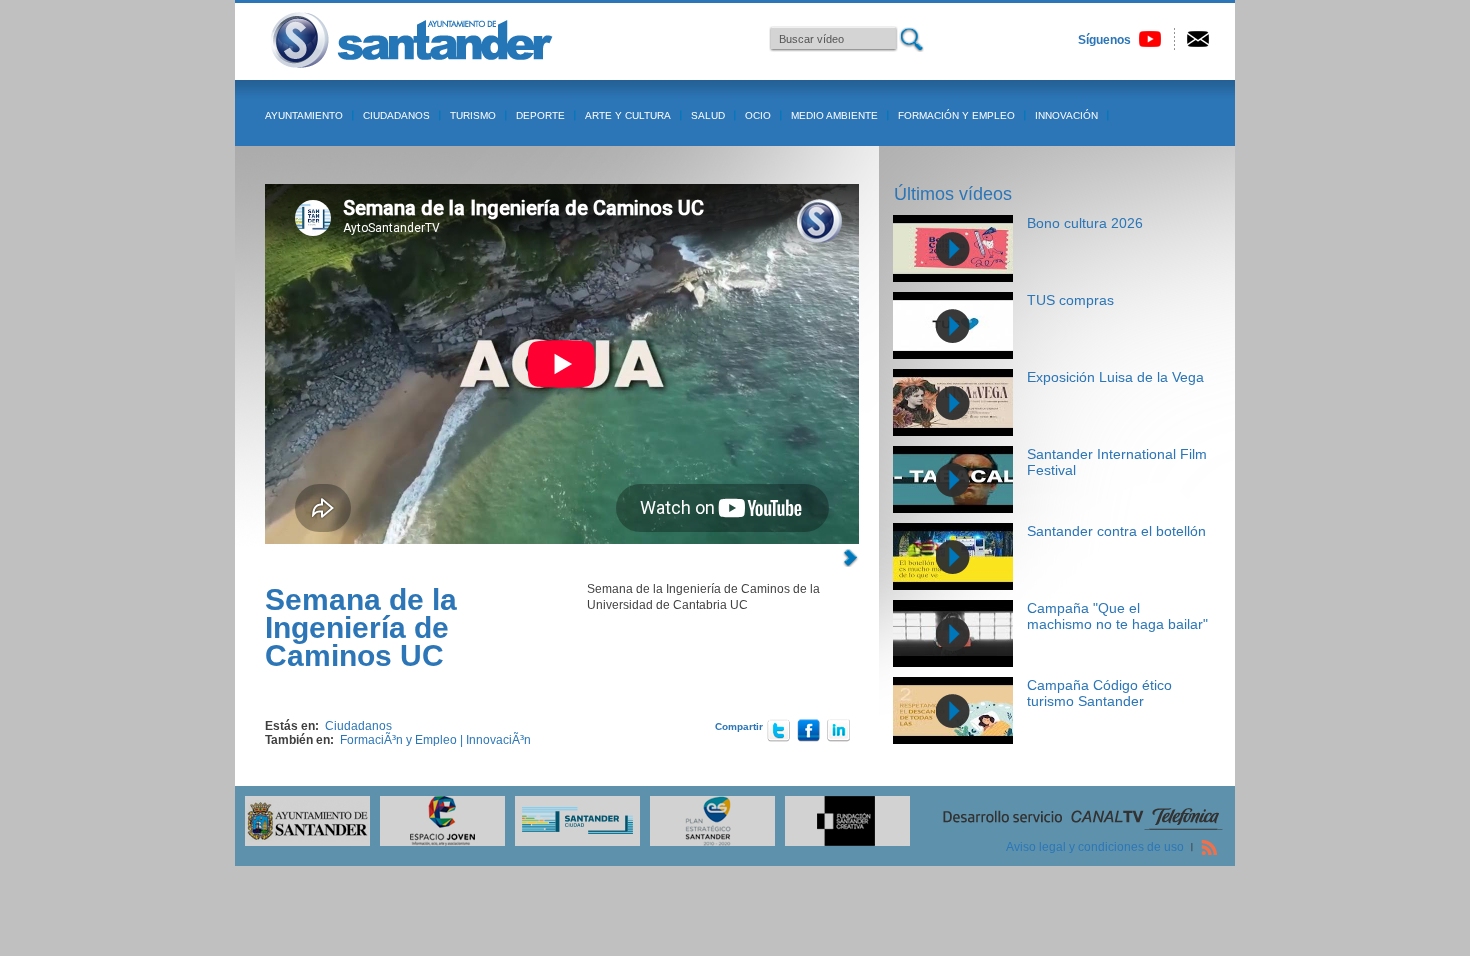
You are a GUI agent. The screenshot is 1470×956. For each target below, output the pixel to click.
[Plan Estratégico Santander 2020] (707, 842)
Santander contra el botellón (1116, 531)
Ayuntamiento (304, 115)
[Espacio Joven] (437, 842)
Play (953, 249)
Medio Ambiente (834, 115)
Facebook (809, 730)
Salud (708, 115)
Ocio (758, 115)
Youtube (1150, 39)
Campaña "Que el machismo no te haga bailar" (1117, 616)
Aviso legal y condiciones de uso (1095, 847)
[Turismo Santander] (572, 842)
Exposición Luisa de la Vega (1115, 377)
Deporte (540, 115)
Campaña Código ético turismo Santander (1099, 693)
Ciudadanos (396, 115)
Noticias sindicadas (1209, 847)
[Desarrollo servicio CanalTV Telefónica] (1083, 828)
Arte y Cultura (628, 115)
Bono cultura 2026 (1085, 223)
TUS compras (1070, 300)
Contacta (1198, 39)
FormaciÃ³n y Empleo (398, 740)
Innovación (1066, 115)
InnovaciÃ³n (498, 740)
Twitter (779, 730)
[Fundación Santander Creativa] (842, 842)
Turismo (473, 115)
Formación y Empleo (956, 115)
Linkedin (839, 730)
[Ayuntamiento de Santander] (302, 842)
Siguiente (850, 558)
